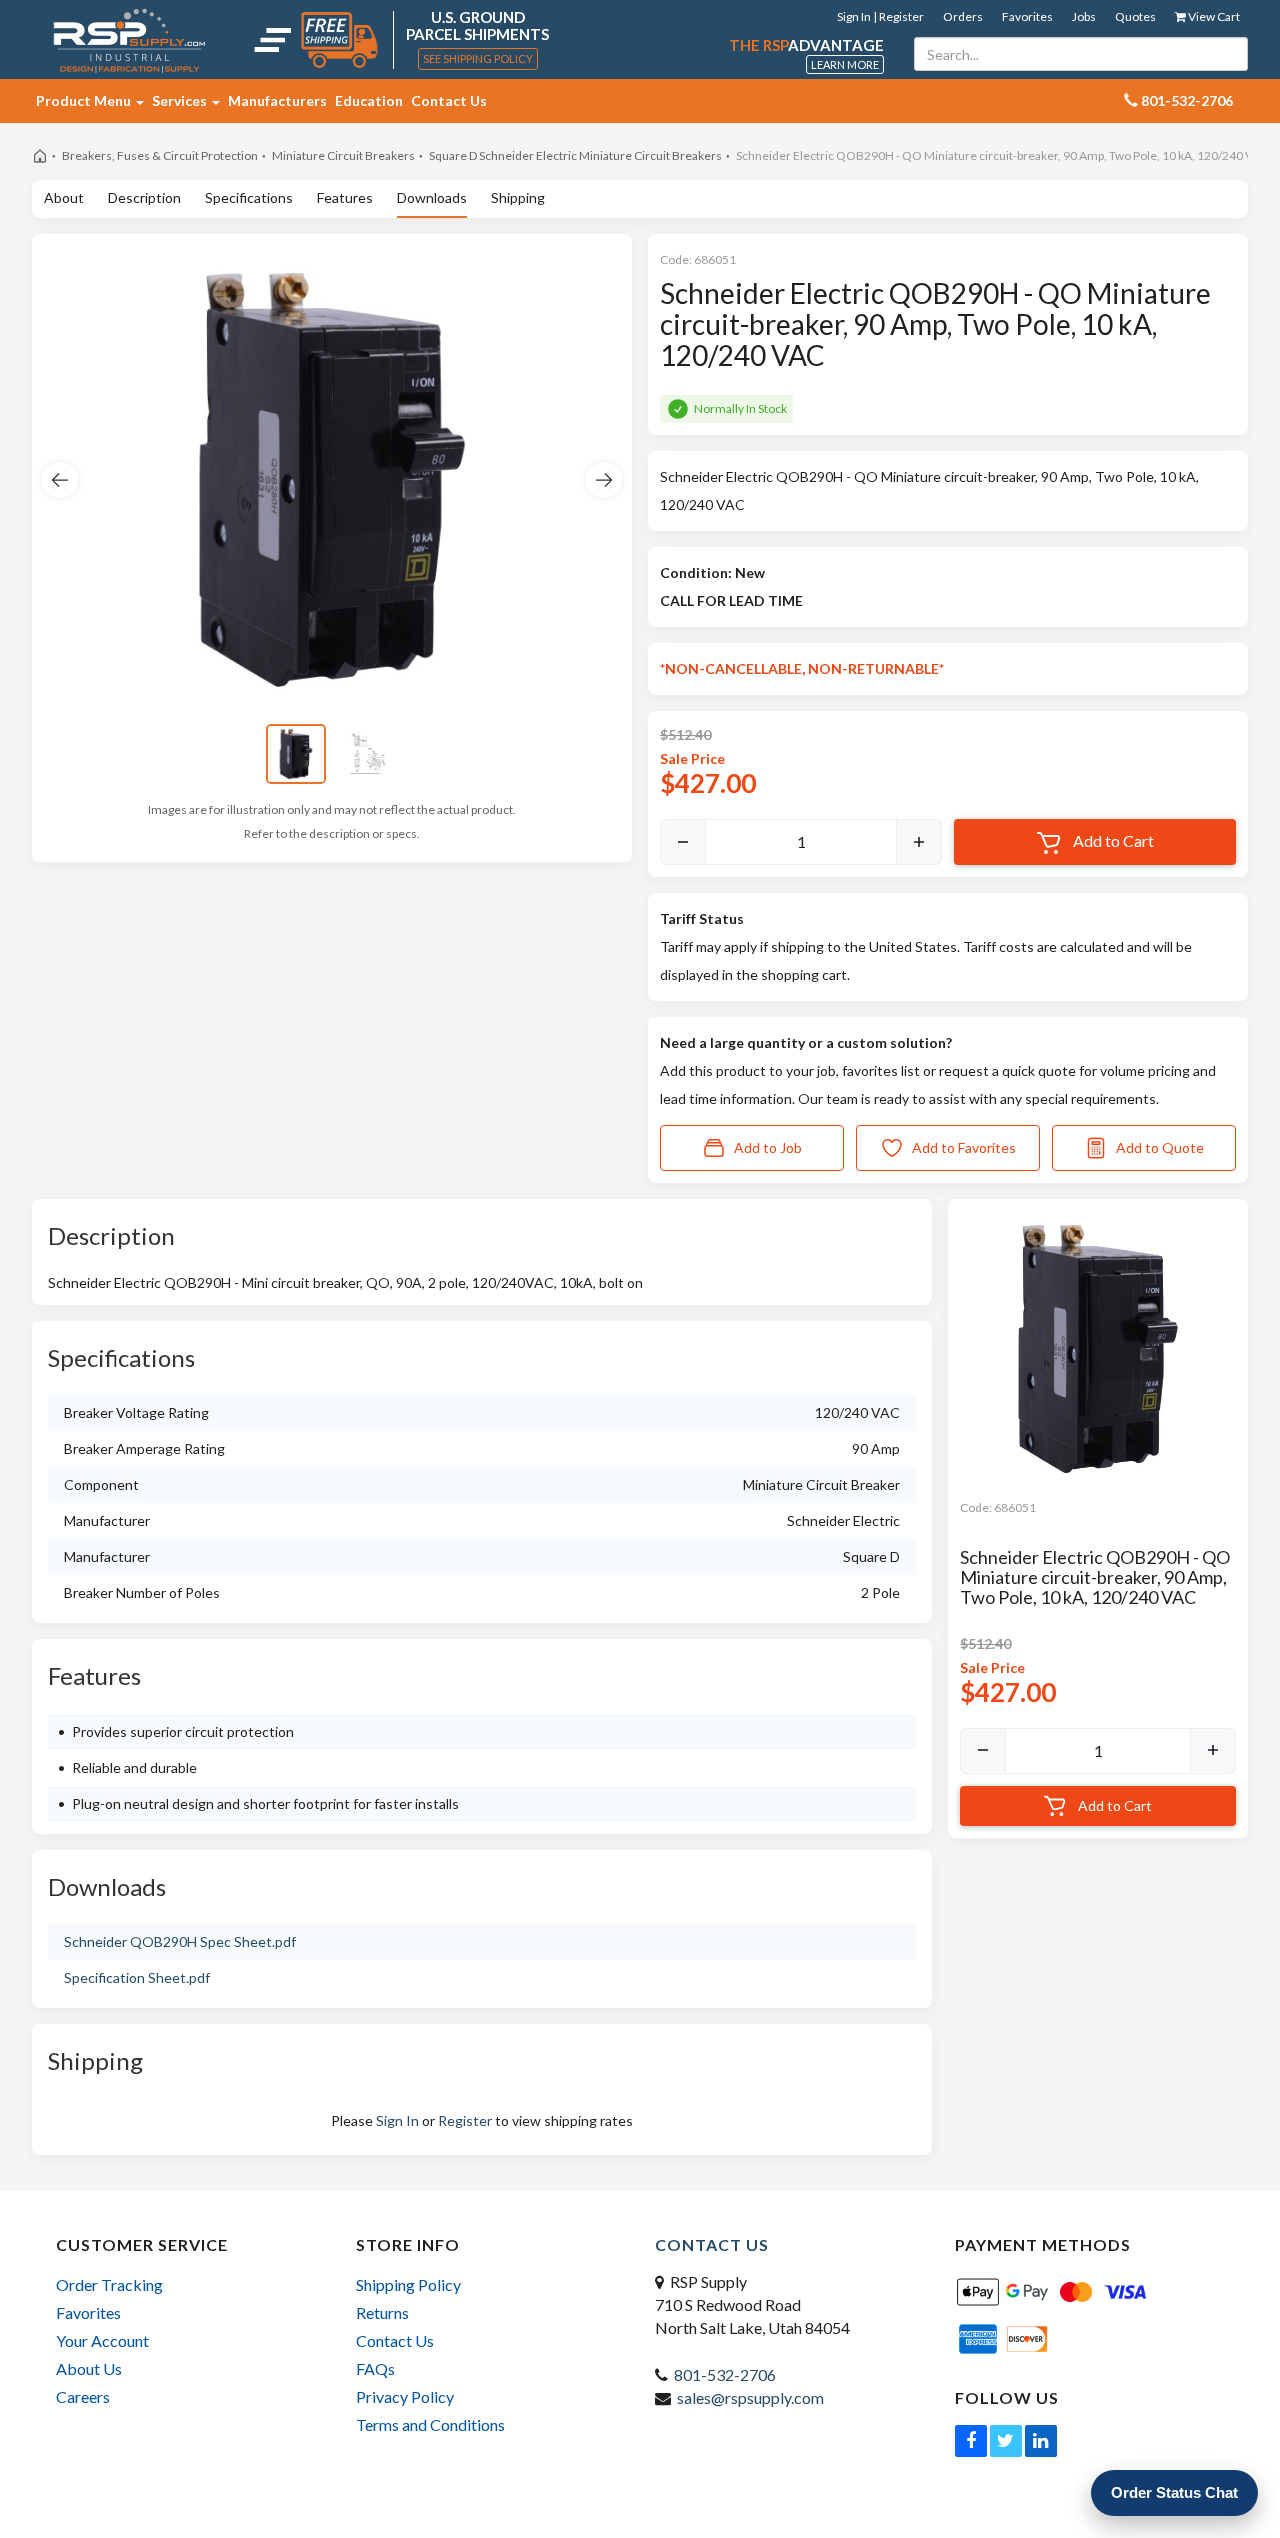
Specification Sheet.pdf (137, 1977)
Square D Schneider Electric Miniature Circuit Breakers (575, 155)
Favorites (1027, 16)
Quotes (1135, 16)
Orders (963, 16)
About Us (89, 2368)
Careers (83, 2396)
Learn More (845, 64)
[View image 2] (368, 754)
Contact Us (449, 100)
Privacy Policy (405, 2396)
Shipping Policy (408, 2284)
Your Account (102, 2340)
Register (465, 2120)
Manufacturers (277, 100)
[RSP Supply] (129, 40)
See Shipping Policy (478, 58)
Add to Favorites (964, 1147)
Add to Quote (1160, 1147)
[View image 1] (296, 754)
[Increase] (919, 842)
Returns (382, 2312)
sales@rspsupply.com (750, 2397)
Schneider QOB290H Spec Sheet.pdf (180, 1941)
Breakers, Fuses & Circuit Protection (160, 155)
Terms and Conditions (430, 2424)
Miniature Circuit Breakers (343, 155)
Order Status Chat (1174, 2492)
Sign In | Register (880, 16)
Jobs (1084, 16)
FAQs (375, 2368)
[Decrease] (683, 842)
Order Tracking (109, 2284)
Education (369, 100)
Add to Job (768, 1147)
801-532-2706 (725, 2374)
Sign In (397, 2120)
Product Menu (85, 100)
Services (181, 100)
